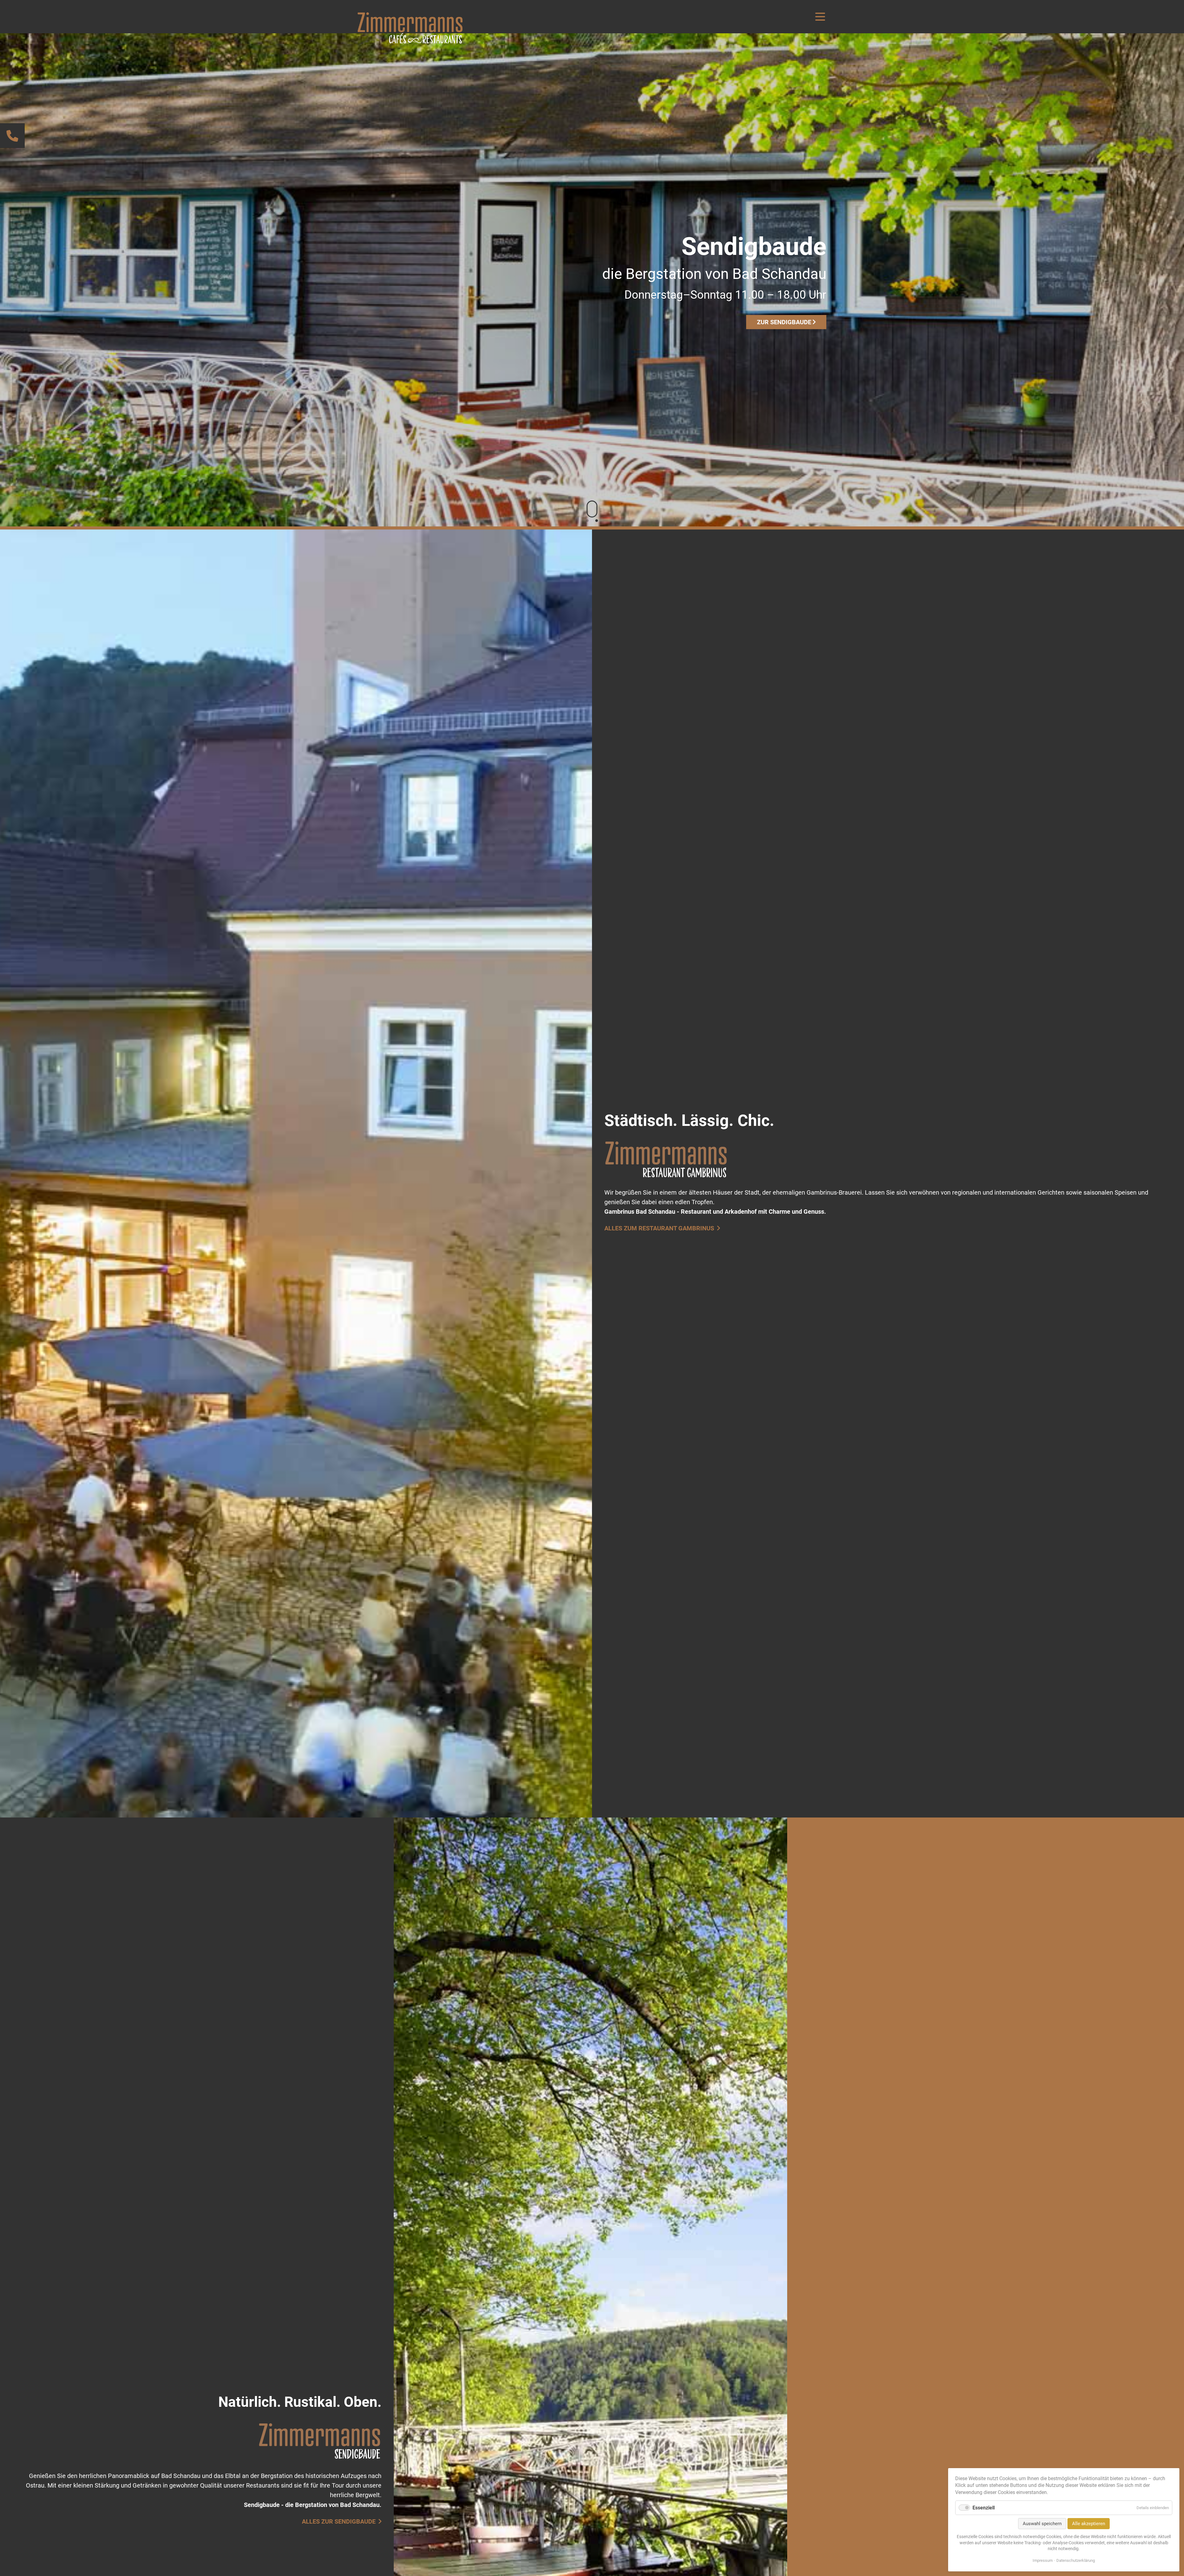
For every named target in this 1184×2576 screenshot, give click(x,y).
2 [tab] (597, 521)
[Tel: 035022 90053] (12, 136)
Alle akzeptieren (1089, 2524)
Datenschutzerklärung (1076, 2560)
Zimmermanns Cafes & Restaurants (410, 28)
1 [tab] (587, 521)
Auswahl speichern (1042, 2524)
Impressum (1043, 2560)
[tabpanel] (592, 280)
